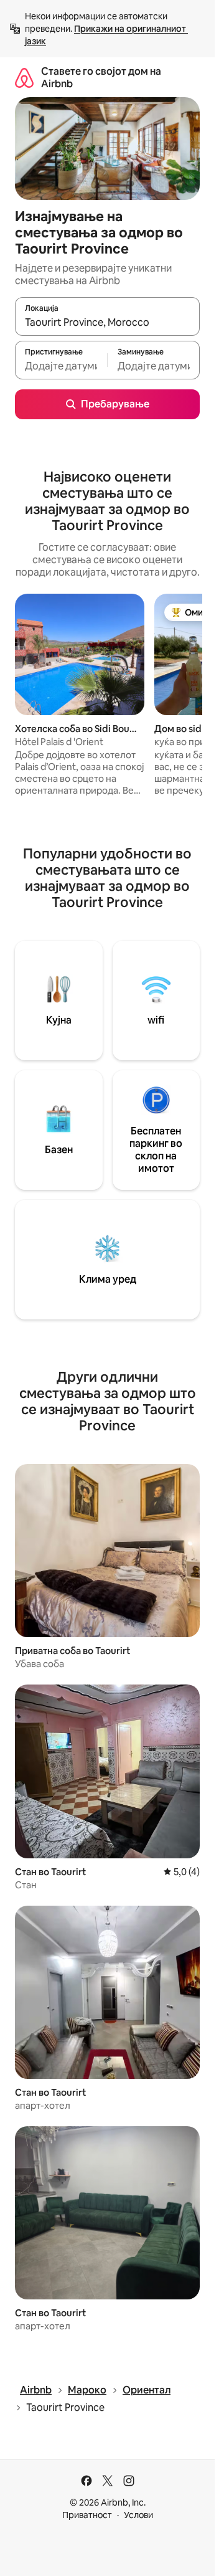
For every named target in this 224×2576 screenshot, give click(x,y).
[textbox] (61, 366)
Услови (138, 2515)
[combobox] (107, 322)
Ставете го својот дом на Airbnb (101, 78)
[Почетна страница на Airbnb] (24, 78)
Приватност (87, 2515)
